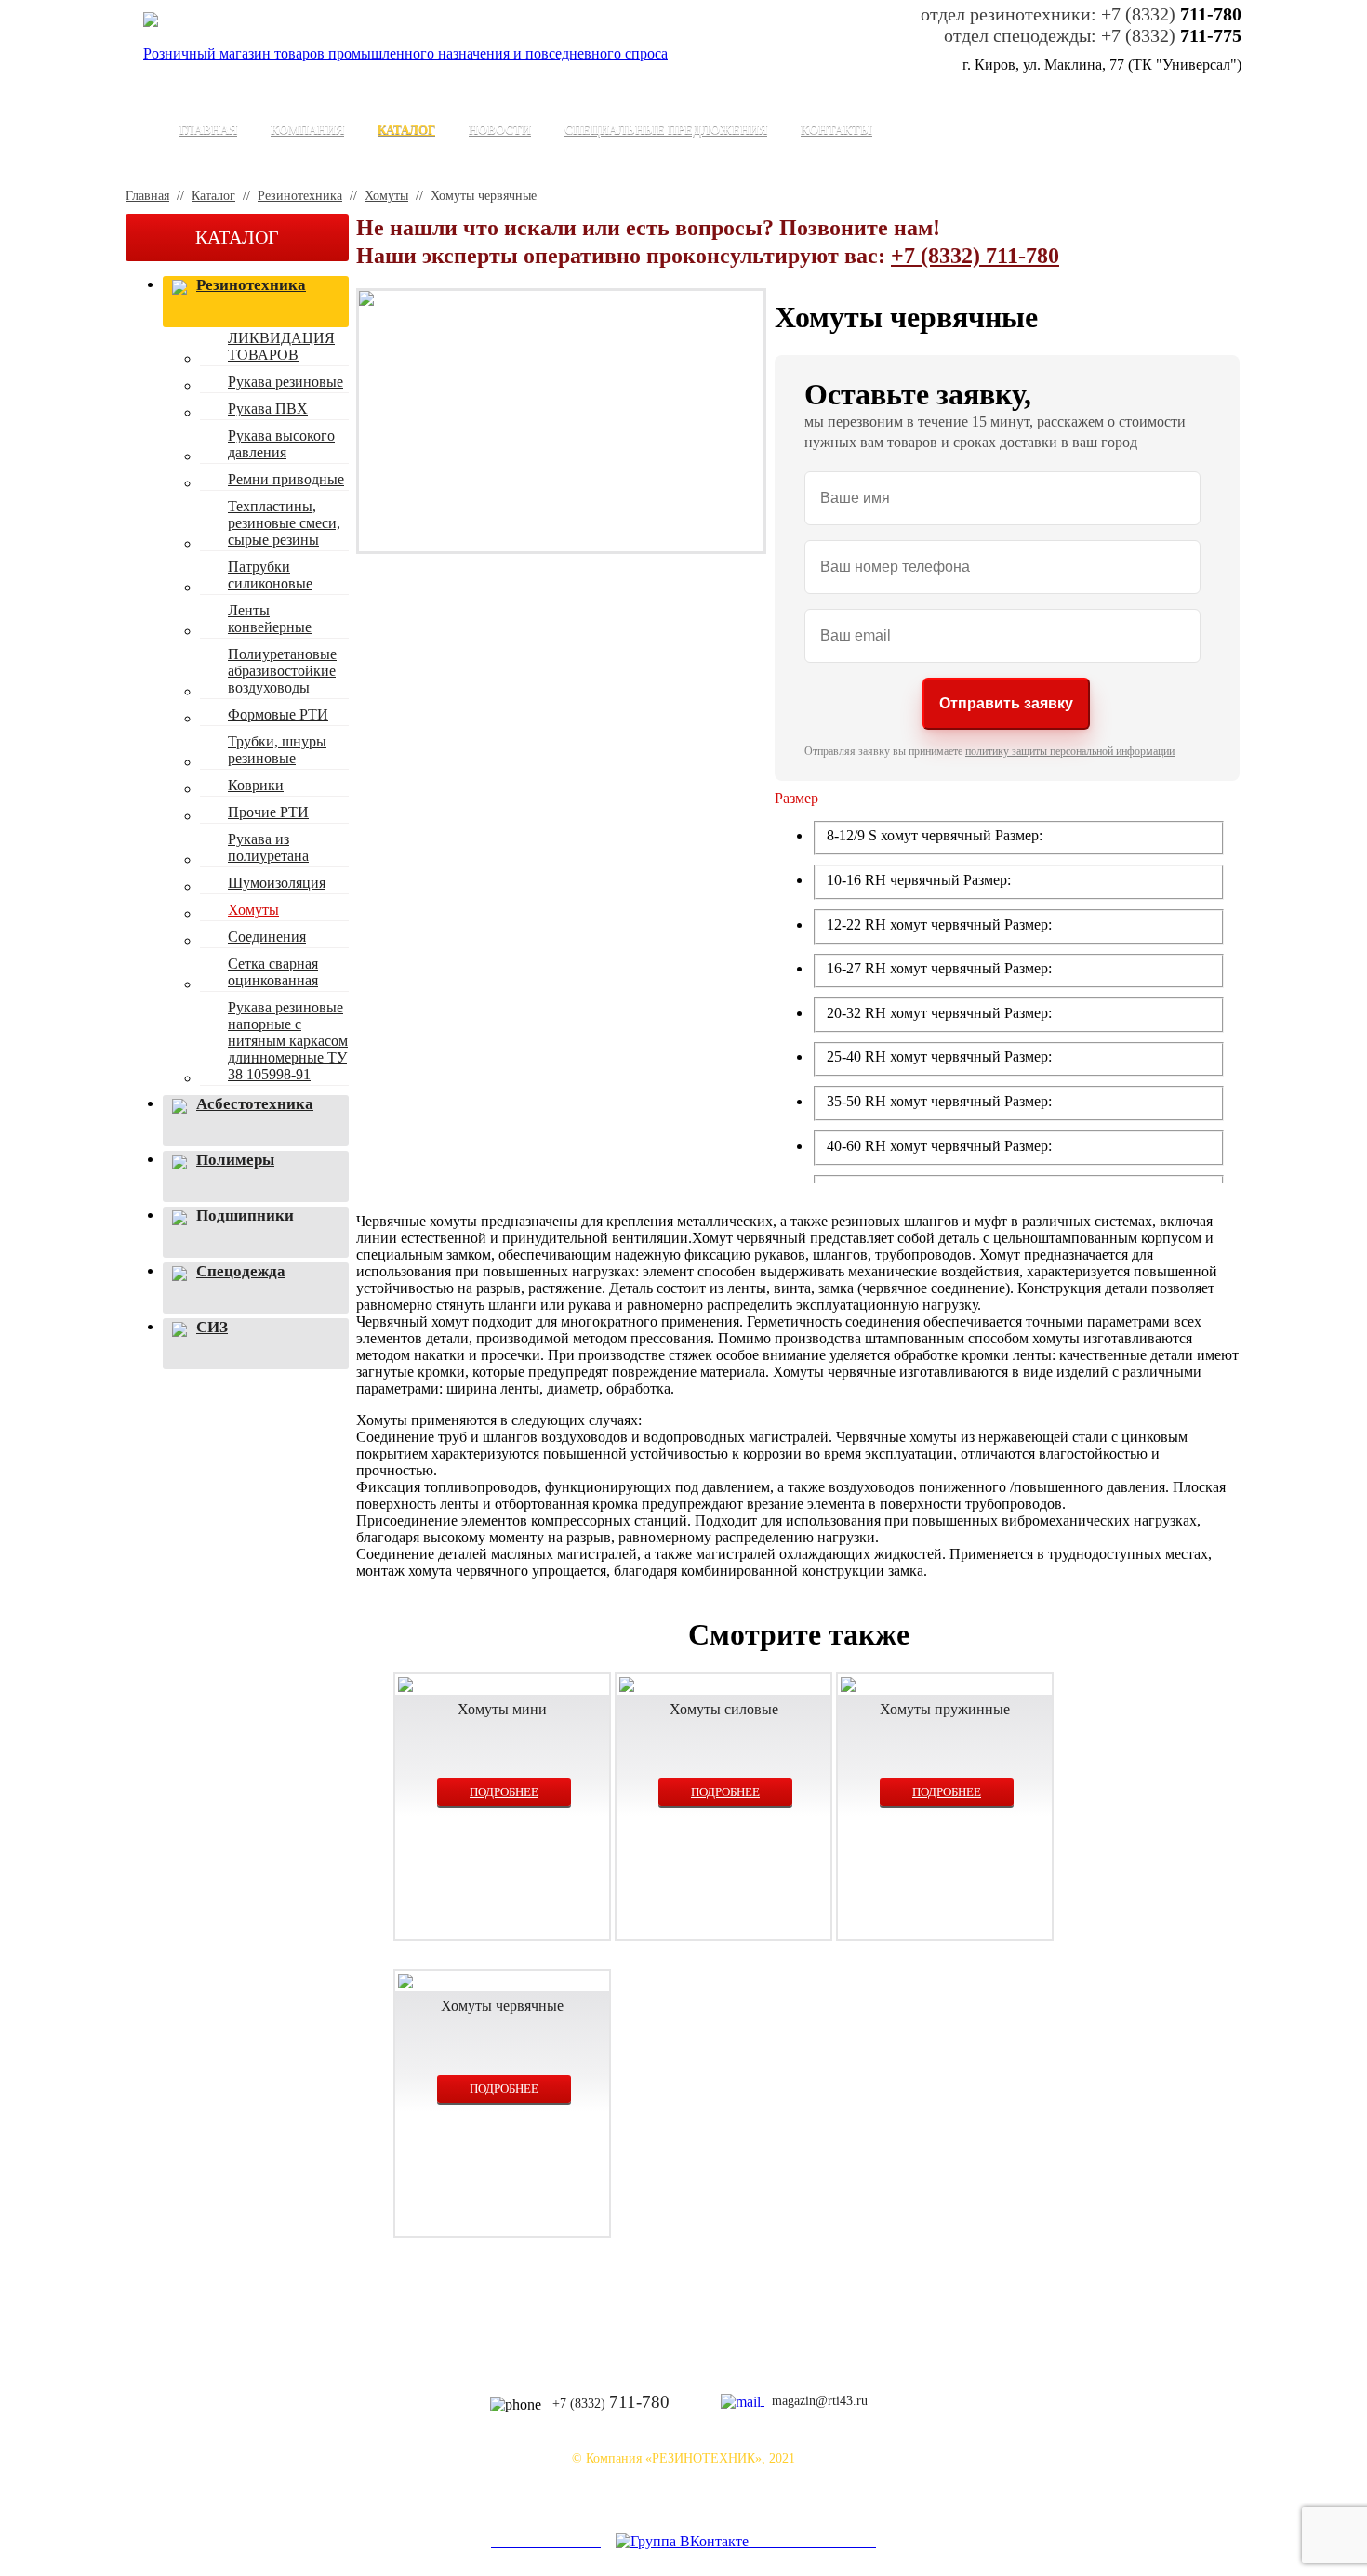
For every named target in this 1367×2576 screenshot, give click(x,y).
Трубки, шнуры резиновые (277, 750)
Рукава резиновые (285, 382)
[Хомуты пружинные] (945, 1686)
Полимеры (235, 1160)
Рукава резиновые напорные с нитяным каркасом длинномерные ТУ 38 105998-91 (288, 1041)
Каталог (406, 130)
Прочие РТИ (268, 812)
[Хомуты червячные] (502, 1983)
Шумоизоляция (277, 883)
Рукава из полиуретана (268, 847)
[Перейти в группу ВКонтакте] (683, 2541)
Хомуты (386, 196)
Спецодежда (241, 1271)
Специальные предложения (666, 130)
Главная (208, 130)
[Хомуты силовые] (723, 1686)
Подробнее (504, 1792)
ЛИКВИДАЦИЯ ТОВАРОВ (281, 346)
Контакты (836, 130)
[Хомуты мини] (502, 1686)
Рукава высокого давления (281, 444)
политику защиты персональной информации (1070, 751)
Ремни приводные (286, 479)
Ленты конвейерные (270, 619)
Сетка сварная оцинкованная (273, 972)
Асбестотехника (255, 1104)
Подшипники (245, 1215)
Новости (500, 130)
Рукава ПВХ (268, 409)
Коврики (256, 785)
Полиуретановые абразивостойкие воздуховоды (282, 671)
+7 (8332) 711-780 (975, 256)
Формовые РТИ (278, 714)
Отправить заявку (1006, 703)
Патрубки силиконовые (270, 575)
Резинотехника (300, 196)
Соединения (267, 937)
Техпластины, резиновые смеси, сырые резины (284, 523)
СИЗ (212, 1327)
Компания (307, 130)
